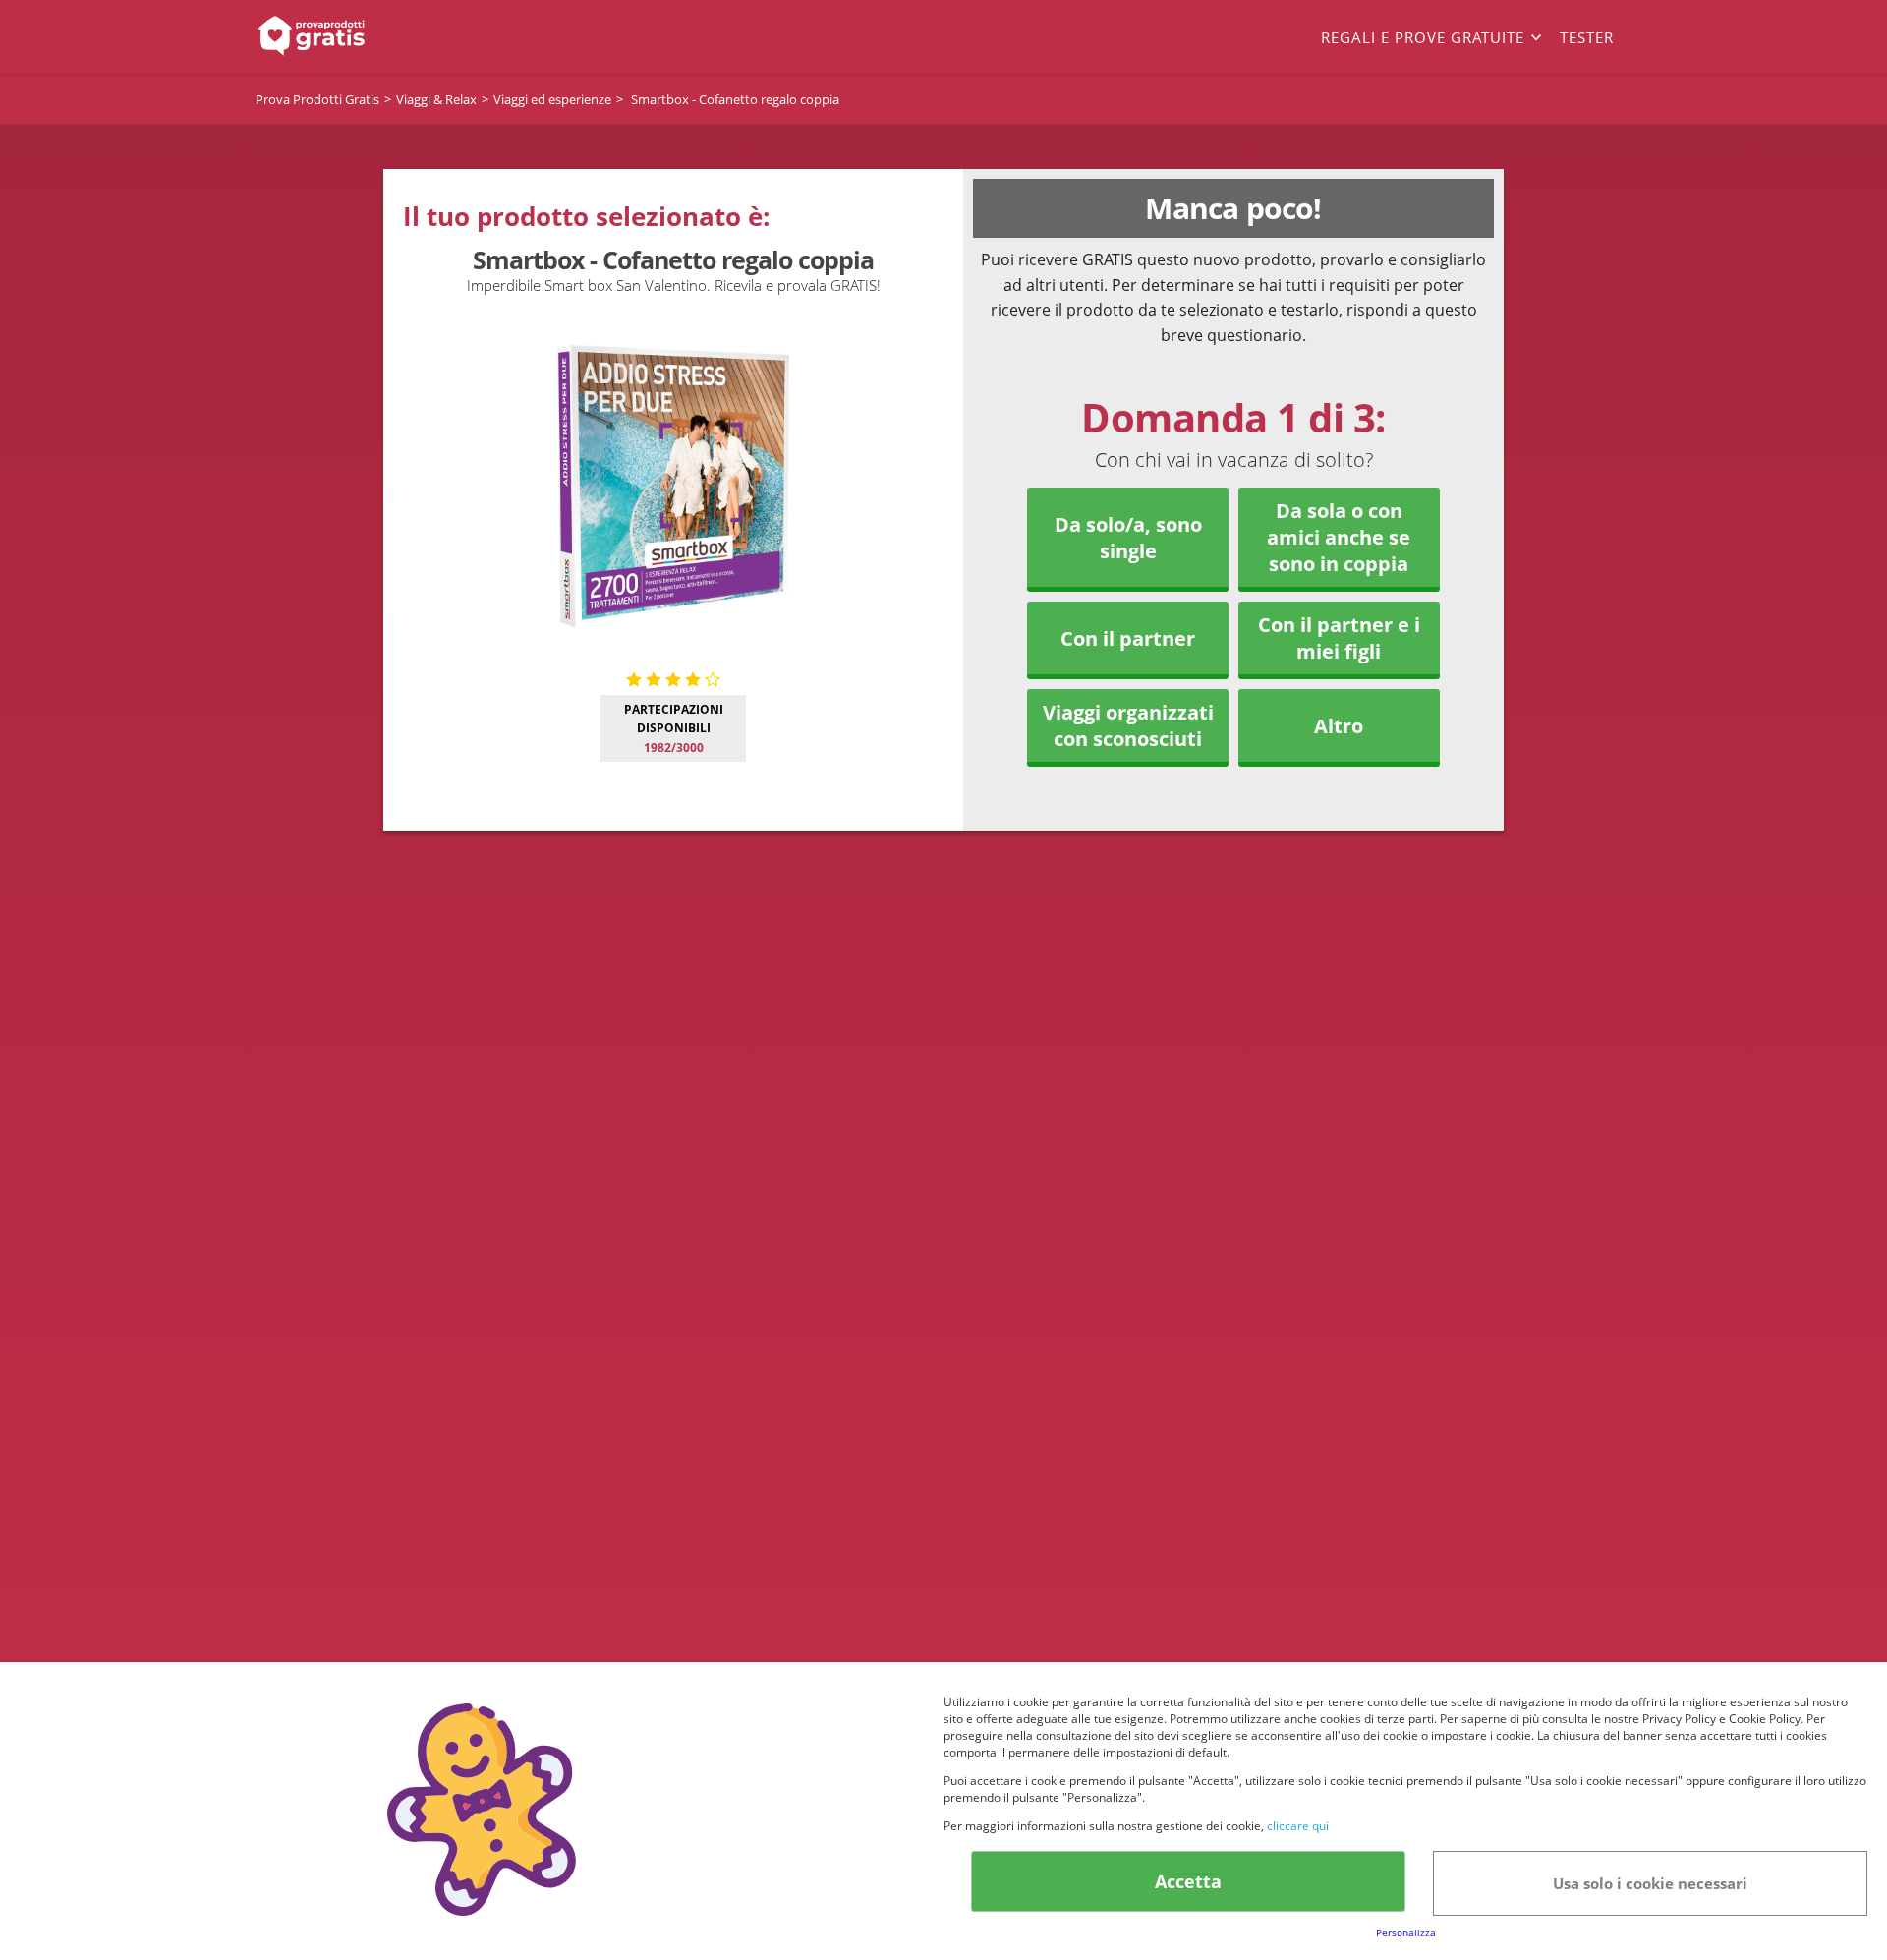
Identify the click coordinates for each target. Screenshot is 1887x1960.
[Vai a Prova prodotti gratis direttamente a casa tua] (393, 37)
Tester (1587, 37)
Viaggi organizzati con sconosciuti (1128, 725)
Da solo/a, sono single (1128, 538)
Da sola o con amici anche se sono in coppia (1339, 537)
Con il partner (1128, 638)
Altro (1339, 726)
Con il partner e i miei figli (1339, 638)
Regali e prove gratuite (1423, 37)
